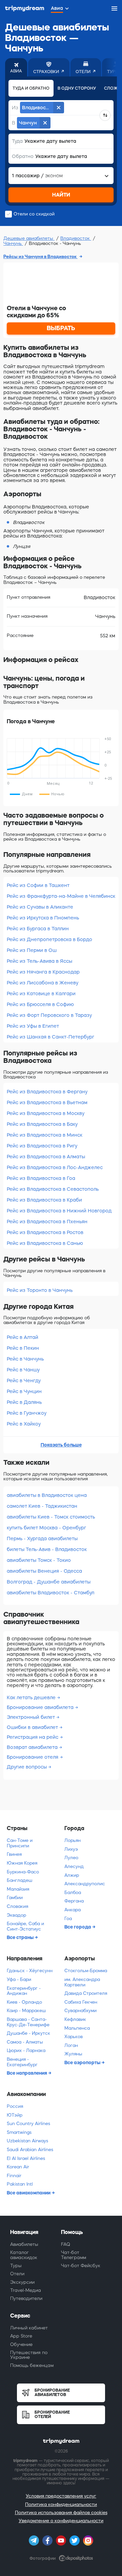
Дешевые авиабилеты (29, 238)
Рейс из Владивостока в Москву (46, 1113)
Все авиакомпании (29, 2193)
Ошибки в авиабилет (33, 1727)
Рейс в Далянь (24, 1402)
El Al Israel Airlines (26, 2158)
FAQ (66, 2244)
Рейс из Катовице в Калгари (41, 994)
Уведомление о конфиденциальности (61, 2521)
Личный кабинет (29, 2328)
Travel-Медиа (26, 2290)
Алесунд (74, 1866)
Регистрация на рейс (33, 1737)
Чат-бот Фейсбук (81, 2266)
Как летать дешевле (32, 1697)
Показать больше (61, 1445)
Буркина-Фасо (23, 1872)
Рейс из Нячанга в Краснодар (43, 972)
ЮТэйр (15, 2115)
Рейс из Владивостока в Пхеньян (47, 1222)
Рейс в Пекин (23, 1348)
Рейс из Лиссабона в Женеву (43, 983)
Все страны (21, 1937)
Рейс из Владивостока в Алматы (46, 1157)
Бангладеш (19, 1880)
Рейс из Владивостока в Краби (44, 1200)
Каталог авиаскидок (24, 2255)
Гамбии (15, 1898)
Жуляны (73, 2054)
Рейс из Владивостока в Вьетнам (47, 1102)
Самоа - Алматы (25, 2042)
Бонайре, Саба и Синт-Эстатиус (25, 1926)
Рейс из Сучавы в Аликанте (40, 907)
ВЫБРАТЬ (61, 328)
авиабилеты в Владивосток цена (47, 1495)
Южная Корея (22, 1863)
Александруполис (85, 1884)
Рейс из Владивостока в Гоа (41, 1178)
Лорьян (73, 1840)
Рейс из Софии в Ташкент (38, 885)
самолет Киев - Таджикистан (42, 1506)
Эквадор (16, 1915)
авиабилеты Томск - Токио (39, 1560)
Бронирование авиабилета (41, 1707)
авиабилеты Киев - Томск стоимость (51, 1517)
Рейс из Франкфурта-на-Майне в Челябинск (61, 896)
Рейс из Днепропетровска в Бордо (49, 939)
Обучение (21, 2344)
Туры (16, 2266)
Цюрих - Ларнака (26, 2050)
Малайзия (18, 1889)
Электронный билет (32, 1717)
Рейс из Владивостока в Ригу (42, 1146)
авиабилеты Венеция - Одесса (44, 1571)
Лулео (71, 1858)
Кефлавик (75, 2019)
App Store (21, 2336)
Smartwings (19, 2132)
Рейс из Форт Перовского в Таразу (49, 1015)
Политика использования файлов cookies (61, 2513)
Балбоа (73, 1893)
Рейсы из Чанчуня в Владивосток (40, 257)
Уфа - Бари (19, 1979)
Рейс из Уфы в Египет (33, 1026)
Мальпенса (77, 2028)
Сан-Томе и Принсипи (20, 1843)
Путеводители (26, 2298)
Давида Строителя (86, 1993)
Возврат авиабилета (33, 1747)
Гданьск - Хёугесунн (30, 1971)
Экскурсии (22, 2282)
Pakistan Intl (20, 2184)
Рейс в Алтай (23, 1337)
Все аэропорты (83, 2062)
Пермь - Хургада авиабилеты (42, 1538)
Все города (78, 1927)
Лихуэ (71, 1849)
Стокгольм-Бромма (86, 1971)
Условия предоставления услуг (61, 2496)
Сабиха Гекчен (81, 2002)
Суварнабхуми (80, 2011)
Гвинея (14, 1854)
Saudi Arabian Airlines (30, 2150)
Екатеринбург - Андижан (24, 1991)
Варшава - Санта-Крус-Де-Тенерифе (28, 2022)
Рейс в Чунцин (24, 1391)
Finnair (14, 2176)
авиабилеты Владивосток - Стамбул (50, 1593)
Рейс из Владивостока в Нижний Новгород (59, 1211)
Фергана (74, 1901)
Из (15, 108)
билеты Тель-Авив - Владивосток (47, 1549)
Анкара (73, 1910)
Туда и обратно (31, 88)
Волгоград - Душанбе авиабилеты (49, 1582)
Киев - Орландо (24, 2002)
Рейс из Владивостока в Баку (42, 1124)
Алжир (72, 1875)
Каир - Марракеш (26, 2011)
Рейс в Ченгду (24, 1381)
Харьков (74, 2037)
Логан (71, 2045)
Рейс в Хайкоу (24, 1424)
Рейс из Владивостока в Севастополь (53, 1189)
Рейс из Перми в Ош (32, 950)
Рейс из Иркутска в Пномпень (43, 918)
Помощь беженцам (32, 2365)
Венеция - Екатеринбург (22, 2062)
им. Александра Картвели (82, 1982)
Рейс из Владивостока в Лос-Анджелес (55, 1167)
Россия (15, 2106)
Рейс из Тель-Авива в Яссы (39, 961)
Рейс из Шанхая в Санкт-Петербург (50, 1037)
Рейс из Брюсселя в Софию (40, 1004)
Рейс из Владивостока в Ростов (45, 1232)
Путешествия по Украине (29, 2355)
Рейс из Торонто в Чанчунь (40, 1290)
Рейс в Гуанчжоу (27, 1413)
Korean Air (18, 2167)
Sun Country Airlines (28, 2124)
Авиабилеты (24, 2244)
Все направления (27, 2073)
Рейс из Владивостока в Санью (45, 1243)
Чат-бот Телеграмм (74, 2255)
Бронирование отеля (33, 1757)
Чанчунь (13, 243)
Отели (17, 2274)
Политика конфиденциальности (61, 2504)
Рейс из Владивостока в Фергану (47, 1092)
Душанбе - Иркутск (28, 2033)
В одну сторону (77, 88)
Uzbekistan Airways (27, 2141)
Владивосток (76, 238)
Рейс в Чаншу (23, 1370)
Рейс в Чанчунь (25, 1359)
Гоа (68, 1919)
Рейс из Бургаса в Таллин (38, 929)
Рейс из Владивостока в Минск (45, 1135)
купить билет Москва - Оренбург (46, 1528)
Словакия (17, 1906)
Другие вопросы (27, 1767)
